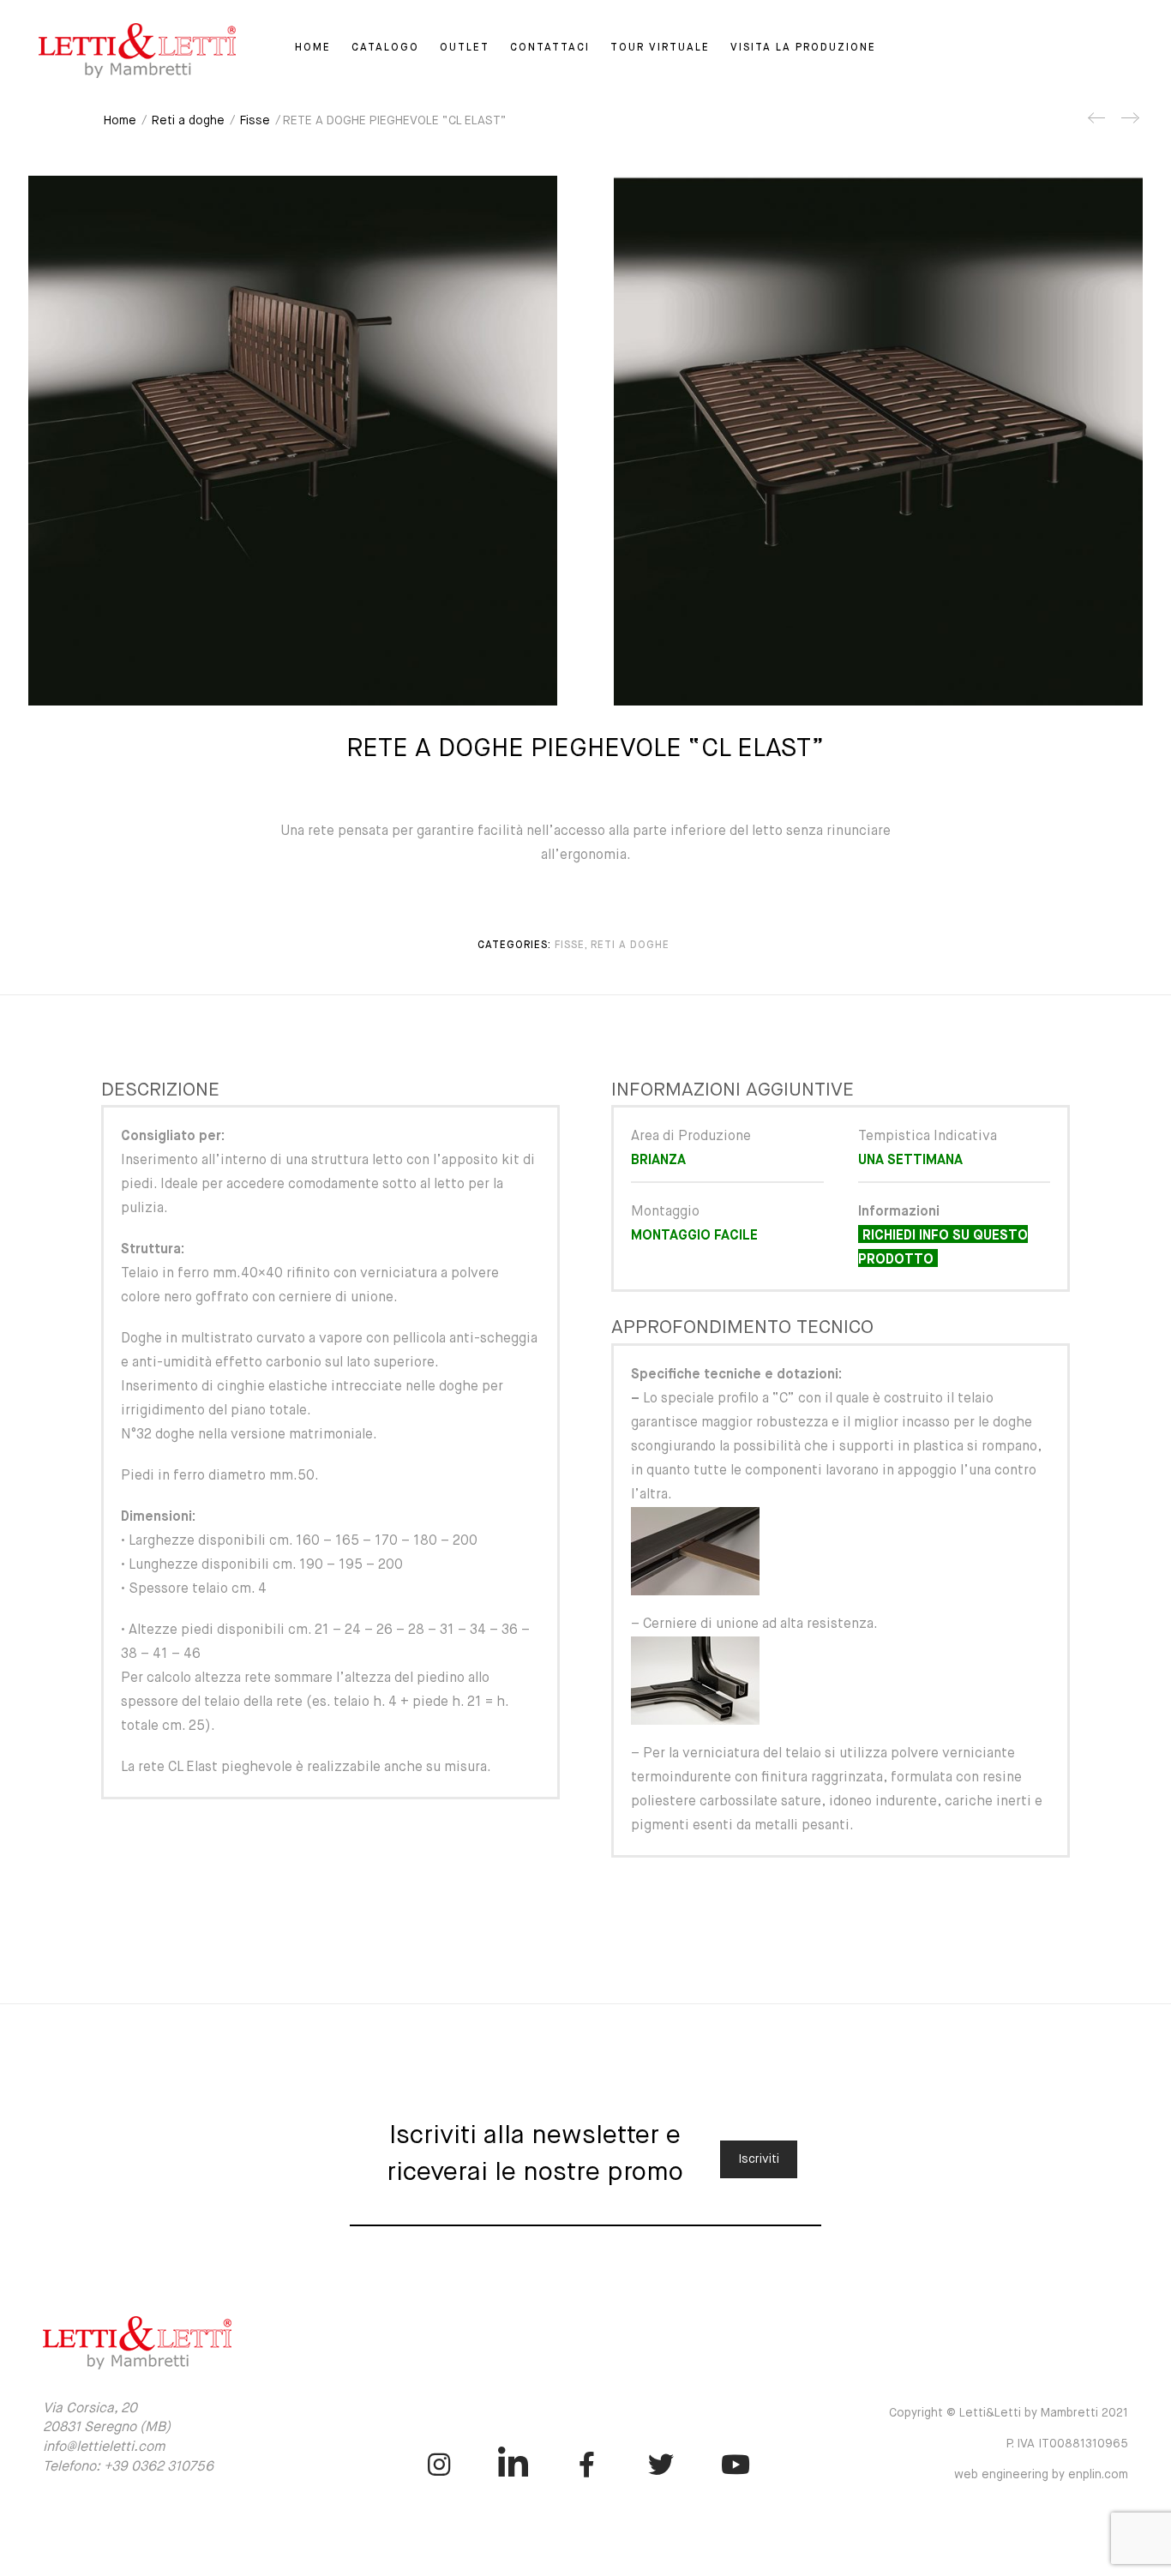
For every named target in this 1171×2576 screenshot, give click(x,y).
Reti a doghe (188, 121)
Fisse (255, 121)
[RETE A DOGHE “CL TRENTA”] (1129, 124)
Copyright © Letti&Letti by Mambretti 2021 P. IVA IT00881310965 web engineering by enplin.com (1009, 2444)
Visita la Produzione (803, 48)
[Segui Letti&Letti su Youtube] (736, 2465)
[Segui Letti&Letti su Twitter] (661, 2465)
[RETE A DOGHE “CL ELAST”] (1097, 124)
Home (313, 48)
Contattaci (550, 48)
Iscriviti (759, 2159)
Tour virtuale (660, 48)
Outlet (465, 48)
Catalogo (385, 48)
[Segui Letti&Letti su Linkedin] (513, 2465)
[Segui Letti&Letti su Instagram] (439, 2465)
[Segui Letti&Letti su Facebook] (587, 2465)
